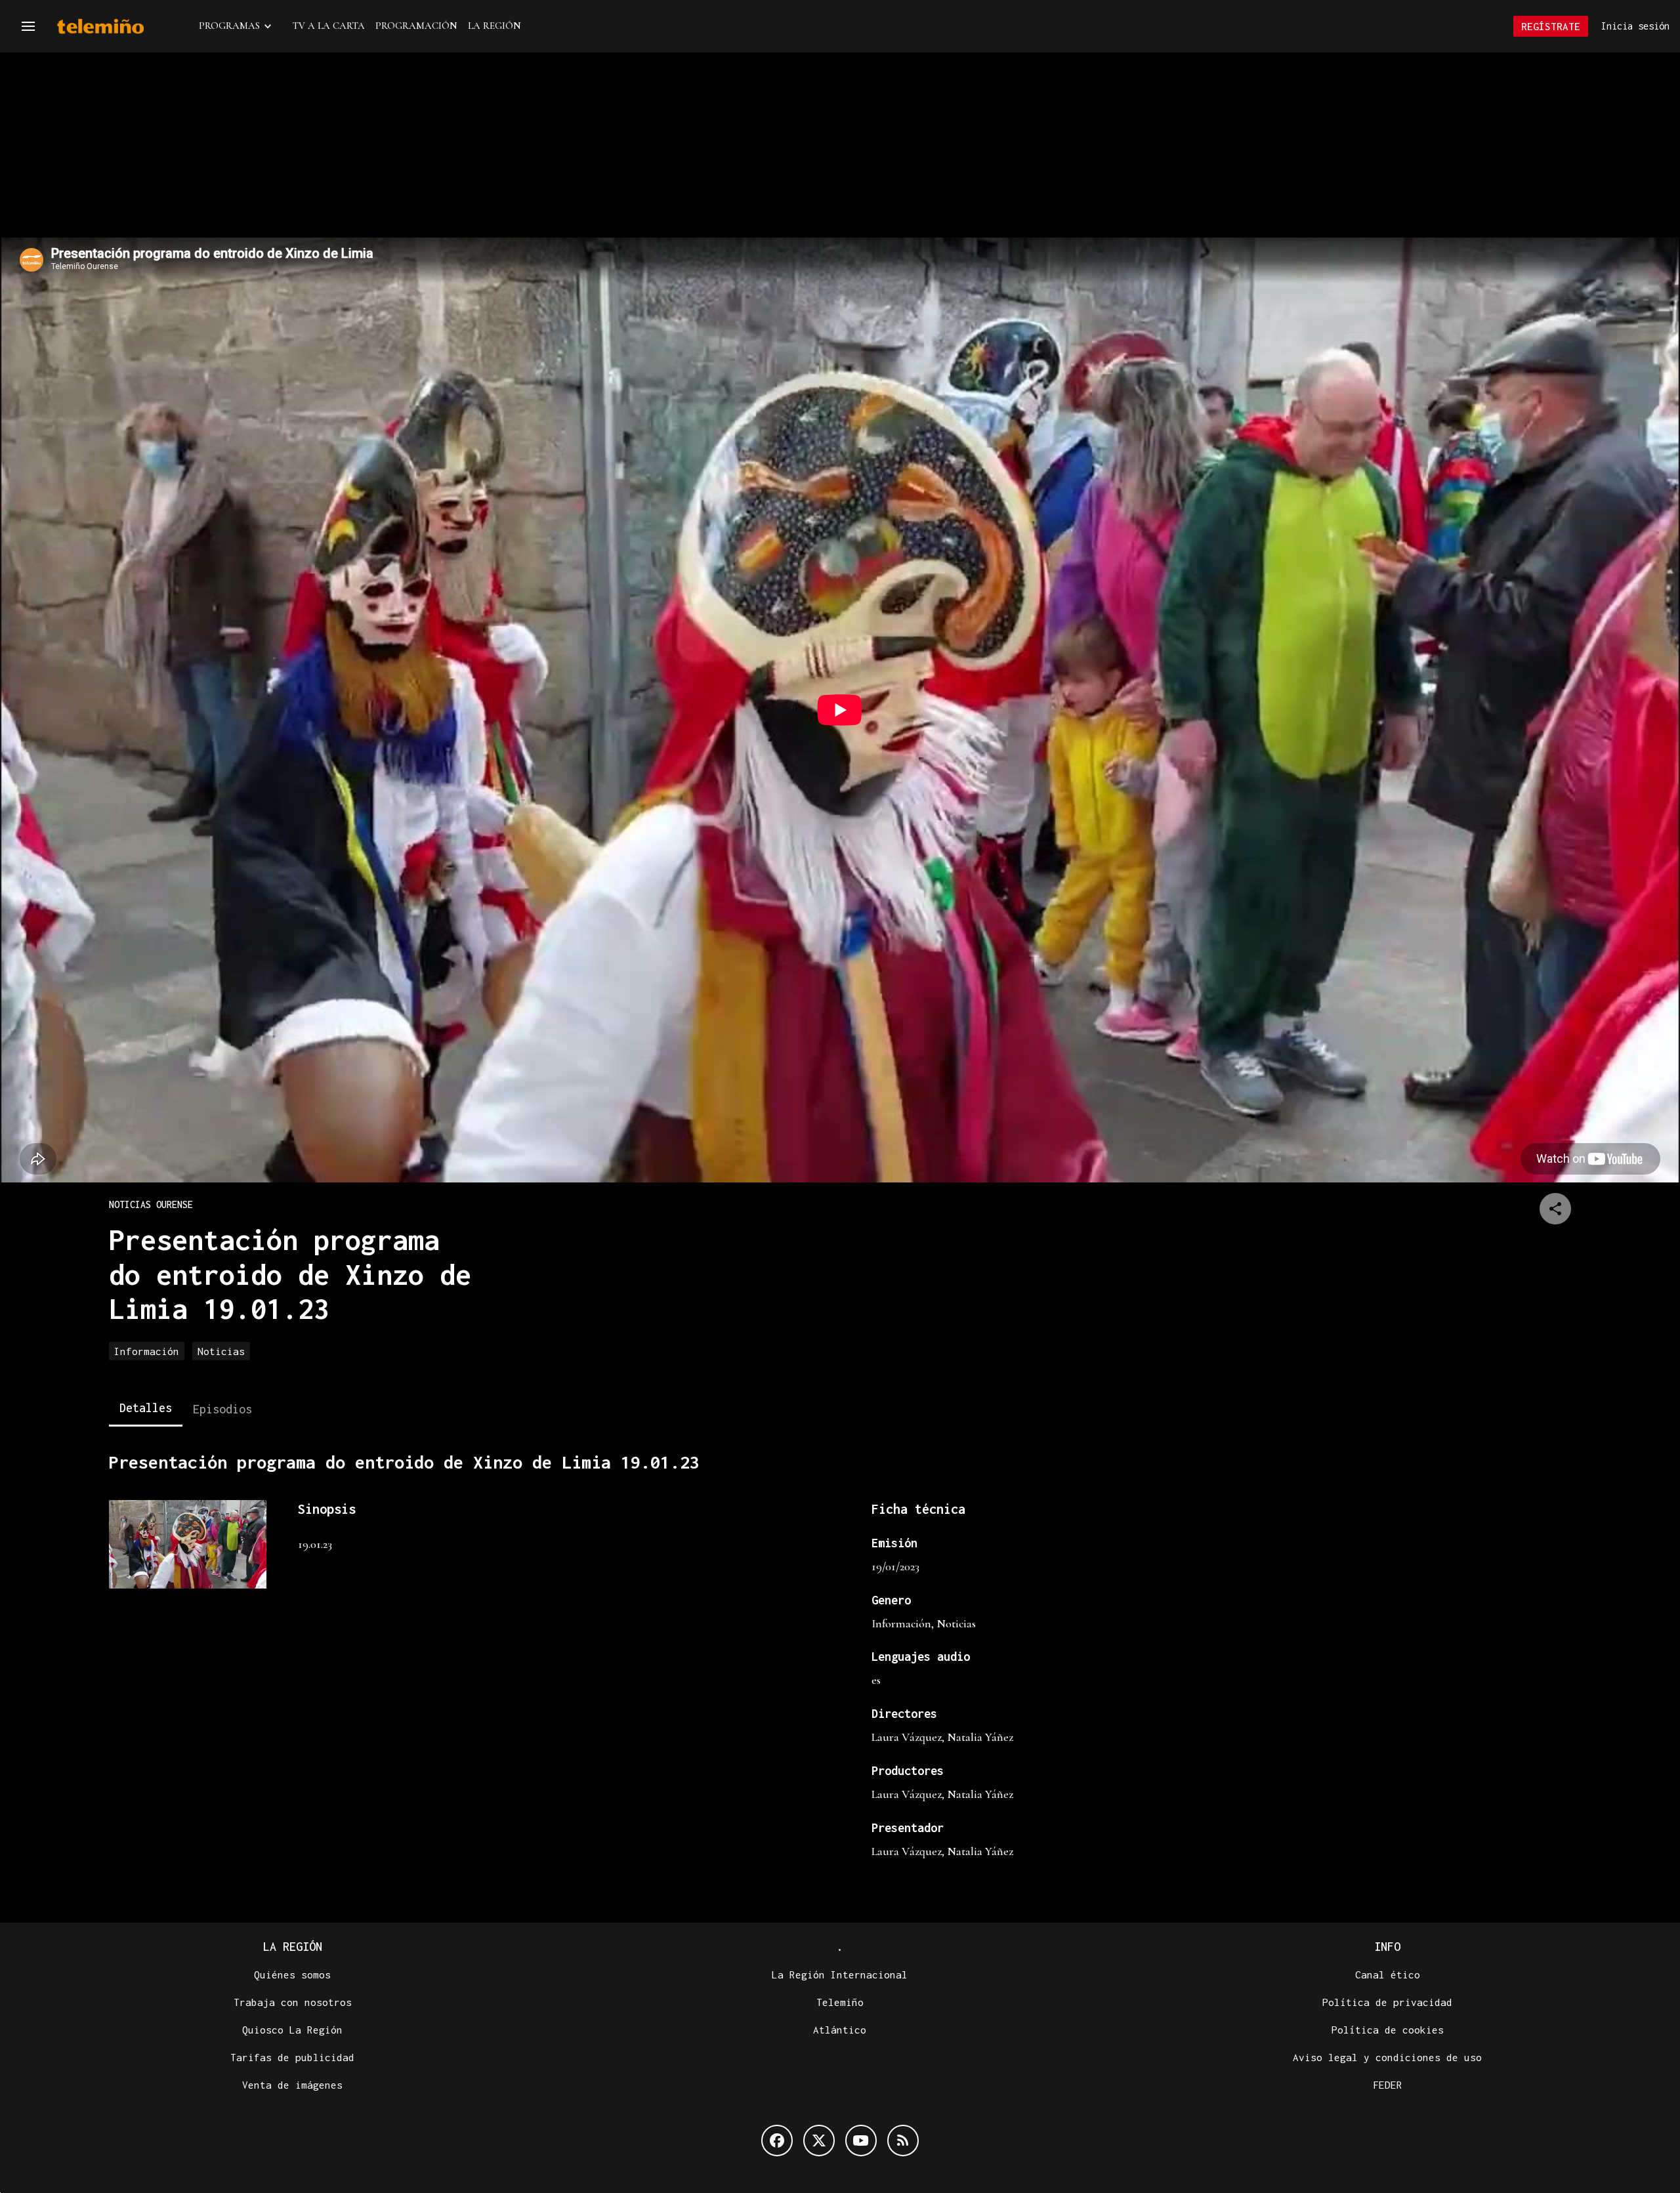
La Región (494, 26)
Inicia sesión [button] (1635, 26)
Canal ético (1388, 1974)
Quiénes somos (292, 1974)
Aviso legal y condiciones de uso (1387, 2057)
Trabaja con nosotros (293, 2002)
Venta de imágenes (292, 2085)
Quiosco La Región (292, 2030)
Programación (416, 26)
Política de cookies (1388, 2030)
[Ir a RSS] (903, 2141)
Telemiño (840, 2002)
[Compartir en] (1555, 1209)
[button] (28, 26)
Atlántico (840, 2030)
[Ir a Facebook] (777, 2141)
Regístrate (1551, 26)
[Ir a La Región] (117, 27)
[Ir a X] (819, 2141)
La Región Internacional (840, 1974)
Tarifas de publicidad (292, 2057)
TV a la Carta (329, 26)
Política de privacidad (1387, 2002)
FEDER (1388, 2085)
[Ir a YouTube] (861, 2141)
